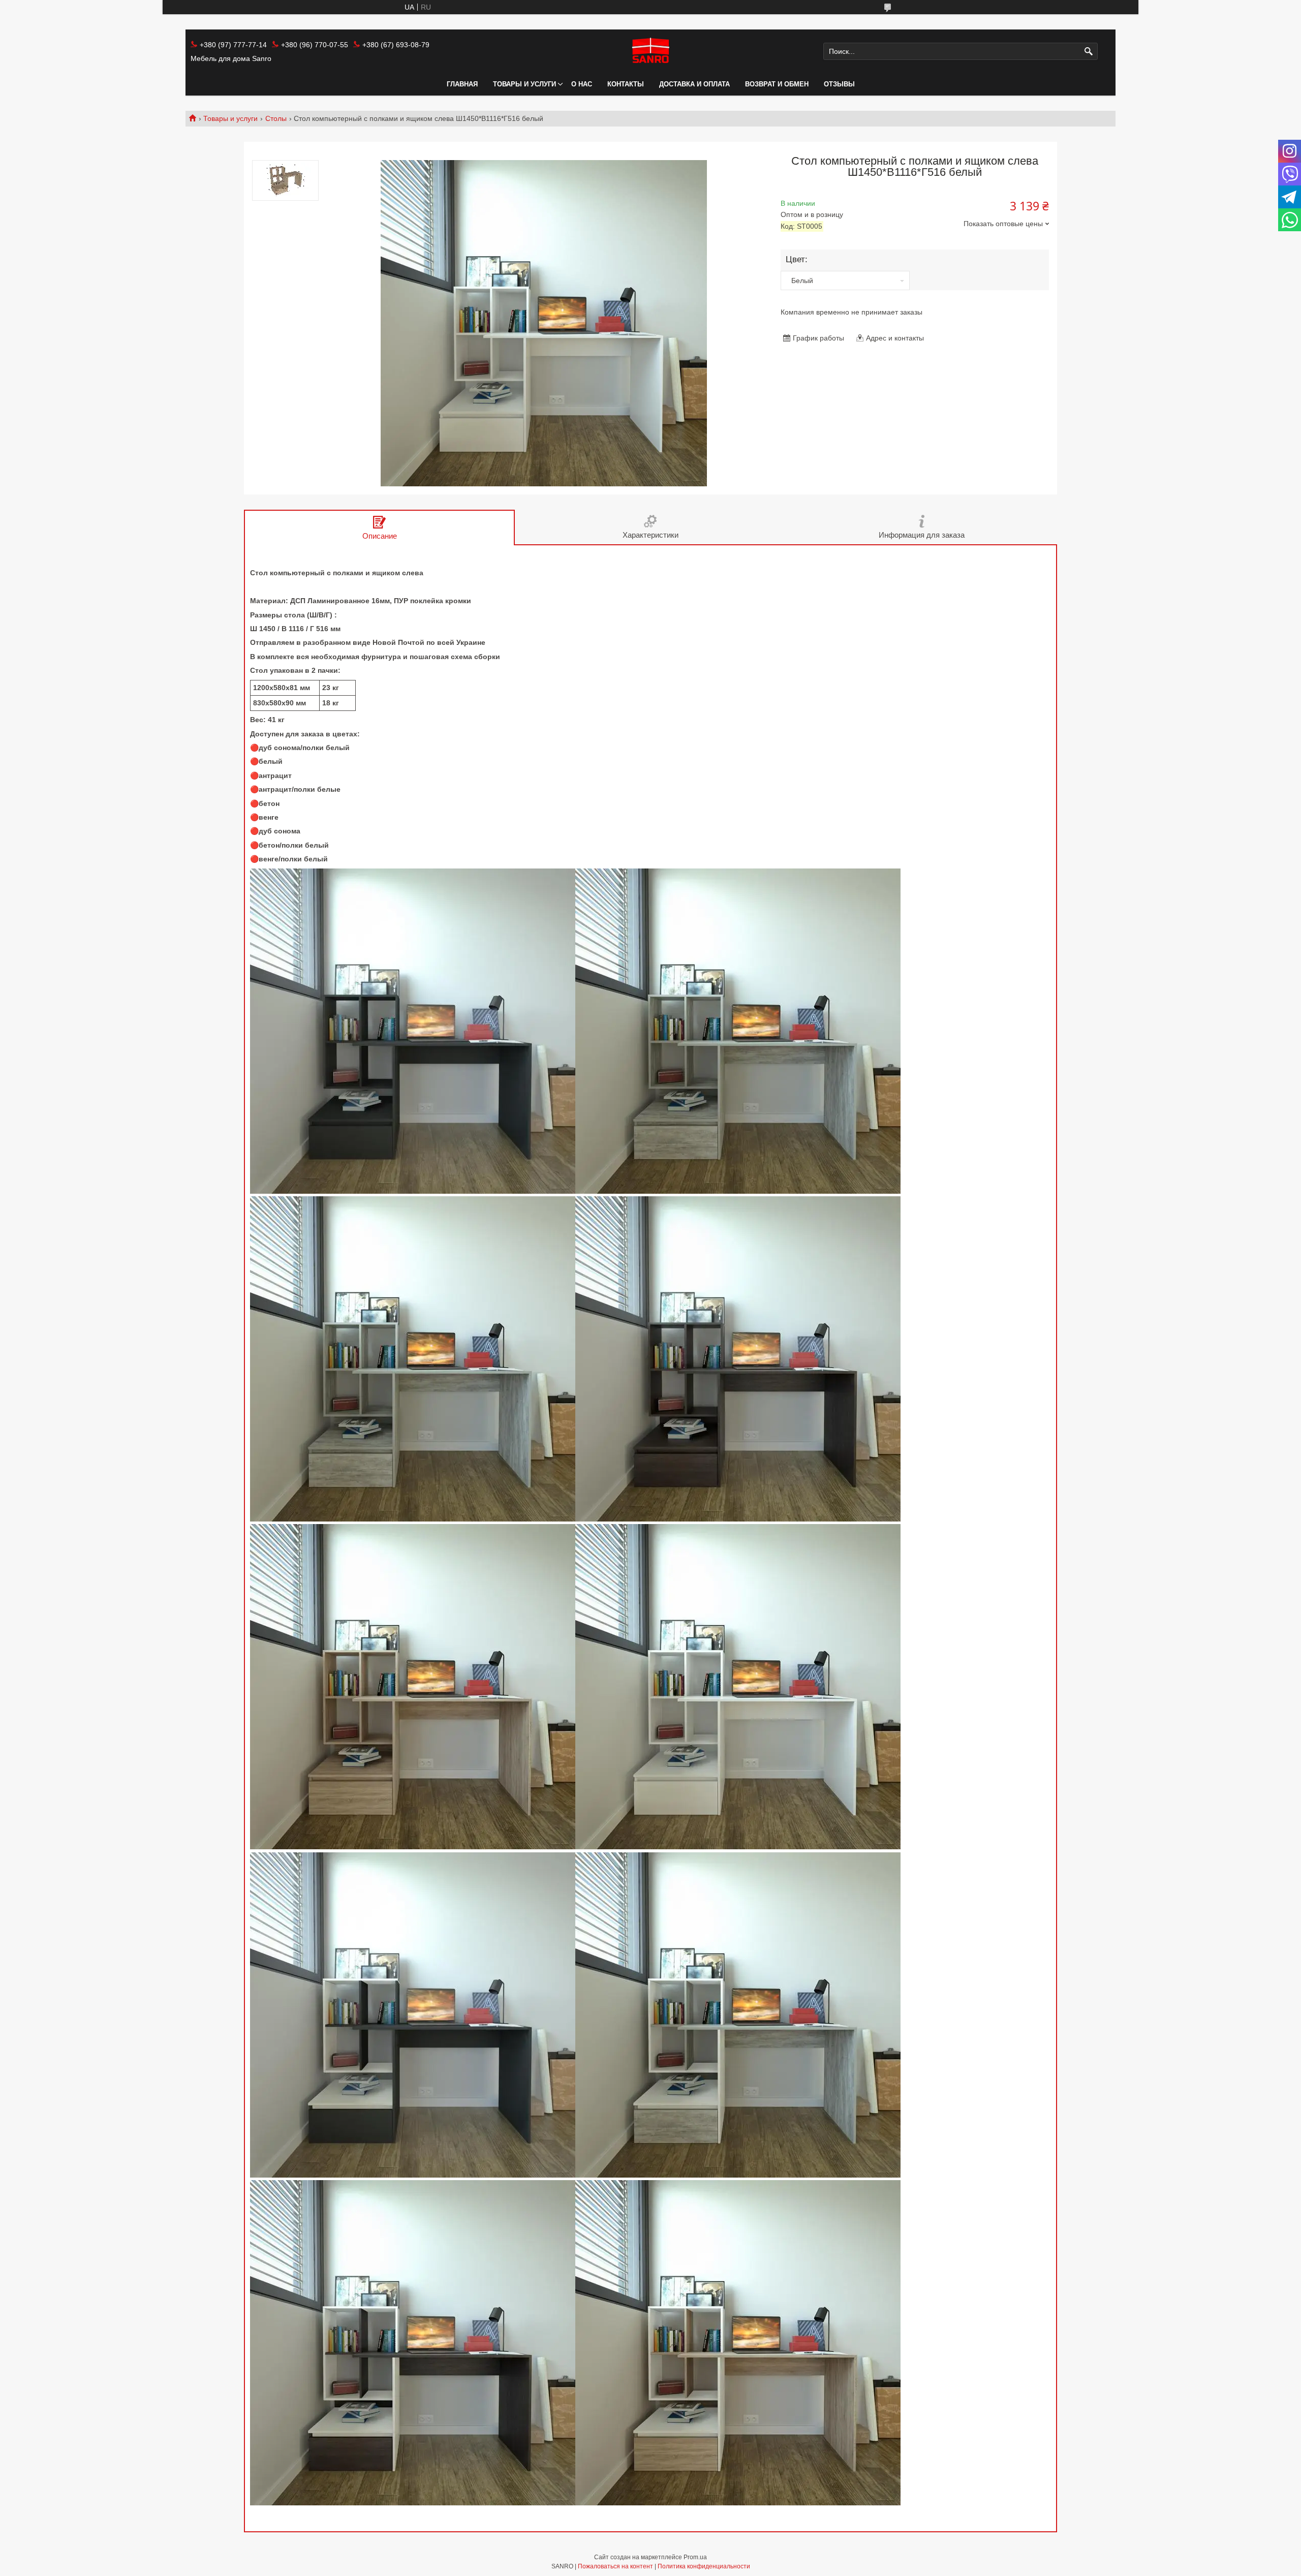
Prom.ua (695, 2557)
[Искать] (1089, 52)
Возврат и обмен (777, 84)
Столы (276, 118)
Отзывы (839, 84)
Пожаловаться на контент (615, 2566)
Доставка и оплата (694, 84)
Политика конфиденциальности (704, 2566)
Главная (462, 84)
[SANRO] (650, 51)
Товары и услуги (524, 84)
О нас (582, 84)
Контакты (626, 84)
